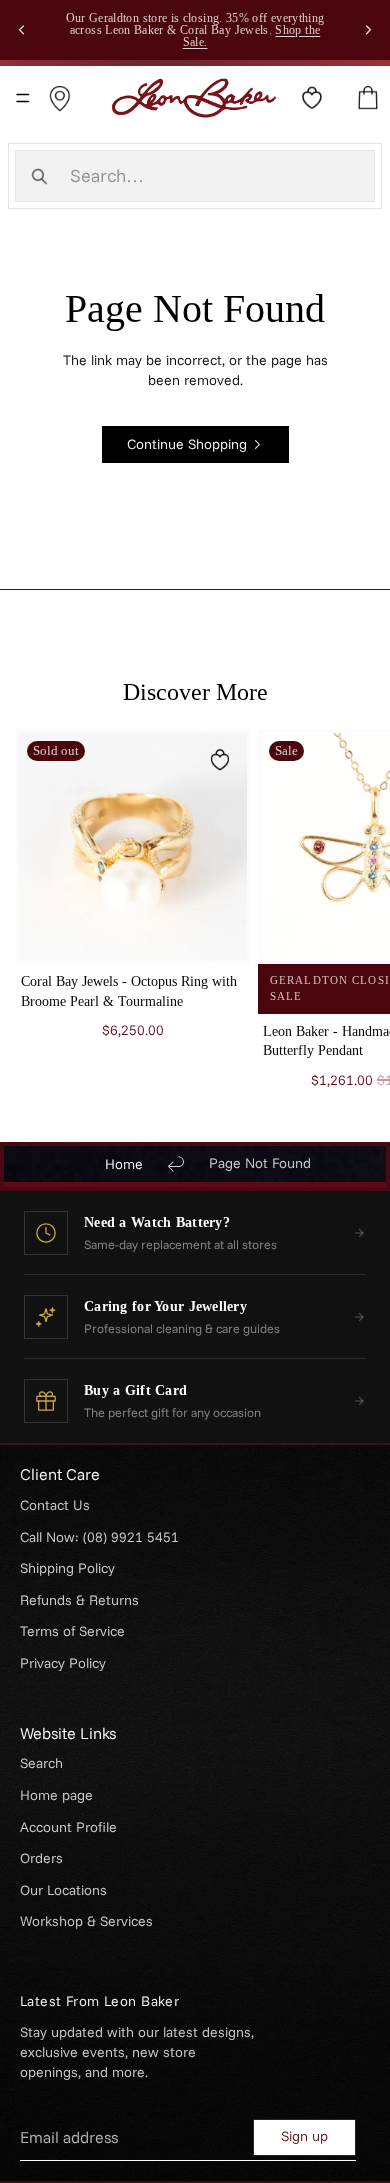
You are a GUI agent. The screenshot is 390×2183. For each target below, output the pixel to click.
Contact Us (55, 1505)
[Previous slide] (22, 30)
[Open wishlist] (312, 98)
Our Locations (63, 1890)
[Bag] (368, 98)
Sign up (304, 2136)
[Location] (60, 98)
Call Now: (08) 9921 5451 (99, 1537)
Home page (56, 1795)
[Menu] (23, 98)
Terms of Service (72, 1631)
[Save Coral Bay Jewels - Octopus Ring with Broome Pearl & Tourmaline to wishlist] (220, 760)
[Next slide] (368, 30)
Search (41, 1763)
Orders (41, 1858)
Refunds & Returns (79, 1600)
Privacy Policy (63, 1663)
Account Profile (68, 1827)
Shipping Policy (67, 1568)
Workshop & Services (86, 1921)
